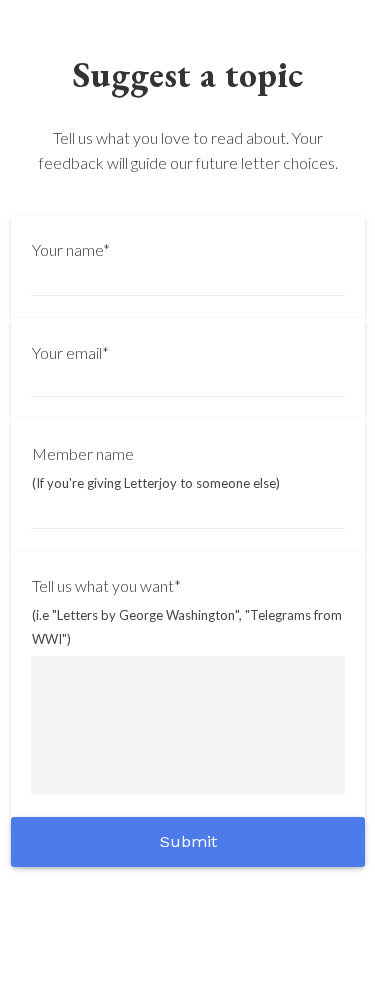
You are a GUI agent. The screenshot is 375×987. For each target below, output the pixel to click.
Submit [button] (188, 841)
